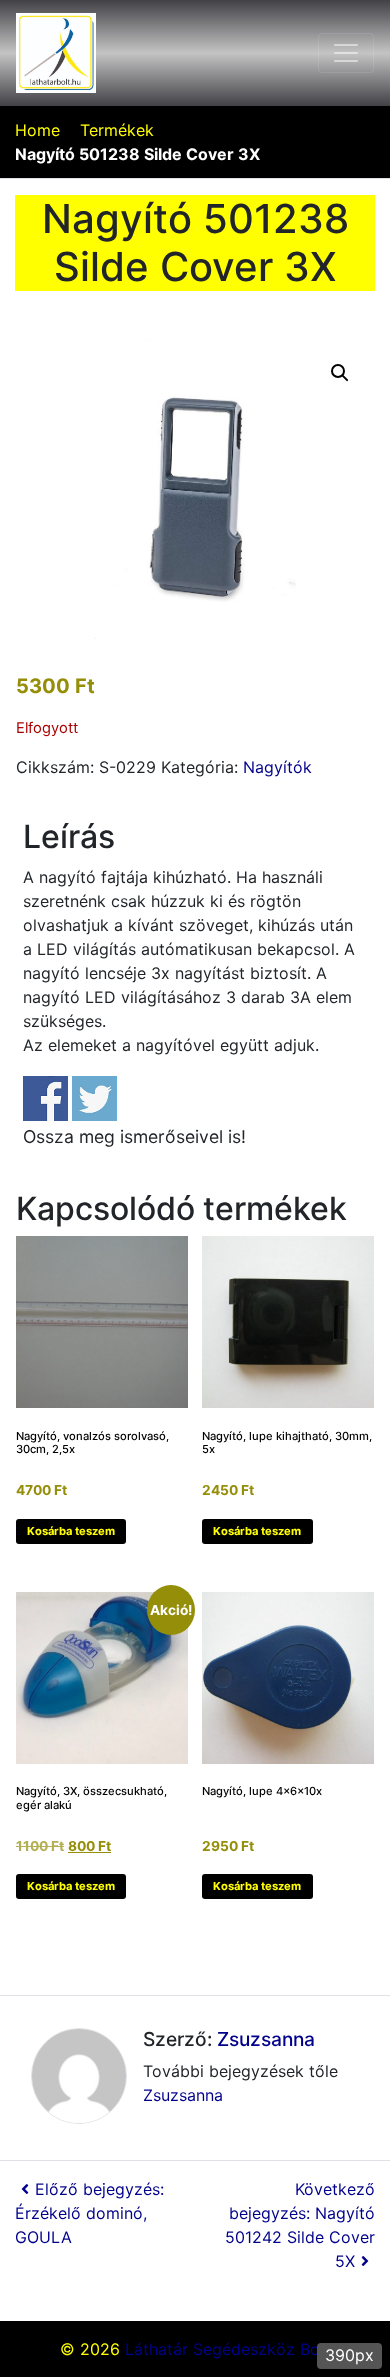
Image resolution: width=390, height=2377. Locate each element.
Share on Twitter (94, 1098)
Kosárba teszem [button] (71, 1531)
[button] (340, 373)
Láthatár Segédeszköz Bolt (227, 2349)
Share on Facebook (45, 1098)
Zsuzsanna (266, 2039)
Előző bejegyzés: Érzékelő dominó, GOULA (89, 2213)
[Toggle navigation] (346, 53)
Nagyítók (277, 767)
